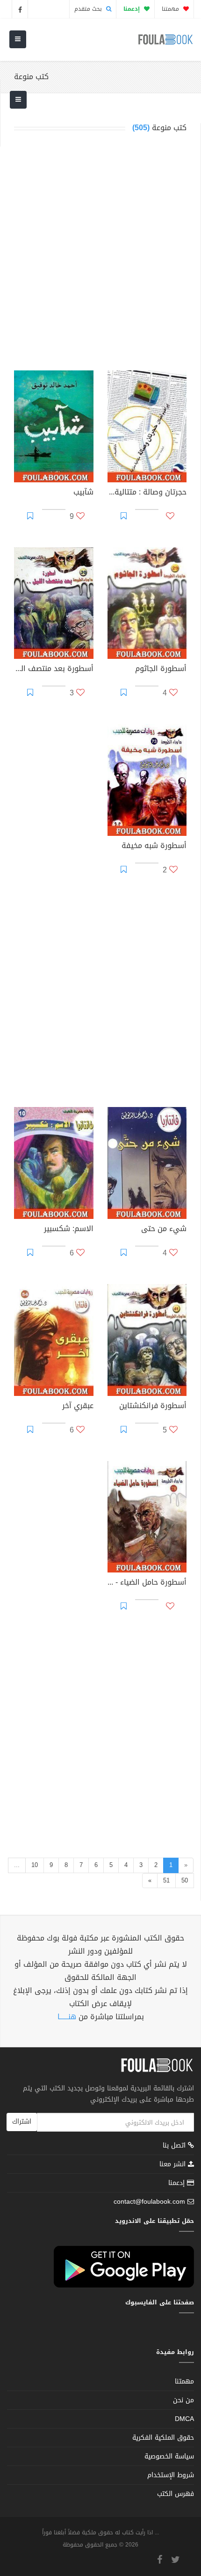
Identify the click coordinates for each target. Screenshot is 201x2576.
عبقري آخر (78, 1407)
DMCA (184, 2419)
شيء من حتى (164, 1230)
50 (185, 1880)
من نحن (183, 2400)
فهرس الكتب (176, 2494)
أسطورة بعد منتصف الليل (54, 670)
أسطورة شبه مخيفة (154, 847)
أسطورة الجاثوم (161, 670)
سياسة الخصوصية (169, 2456)
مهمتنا (171, 9)
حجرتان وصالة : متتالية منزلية (147, 493)
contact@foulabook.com (149, 2202)
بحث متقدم (89, 9)
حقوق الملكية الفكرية (163, 2438)
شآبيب (83, 493)
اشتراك (22, 2122)
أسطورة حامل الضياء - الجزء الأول (147, 1583)
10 (35, 1865)
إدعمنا (178, 2183)
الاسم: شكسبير (69, 1230)
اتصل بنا (175, 2146)
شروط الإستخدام (171, 2475)
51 (166, 1880)
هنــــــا (67, 2017)
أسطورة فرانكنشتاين (153, 1407)
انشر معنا (174, 2164)
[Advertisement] (100, 254)
